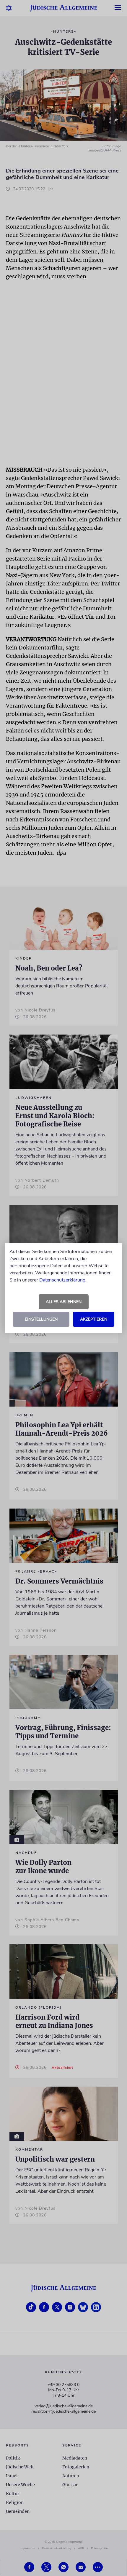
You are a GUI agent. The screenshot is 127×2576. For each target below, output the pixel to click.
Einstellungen (41, 1319)
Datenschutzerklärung (62, 1280)
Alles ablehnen (64, 1302)
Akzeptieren (94, 1319)
